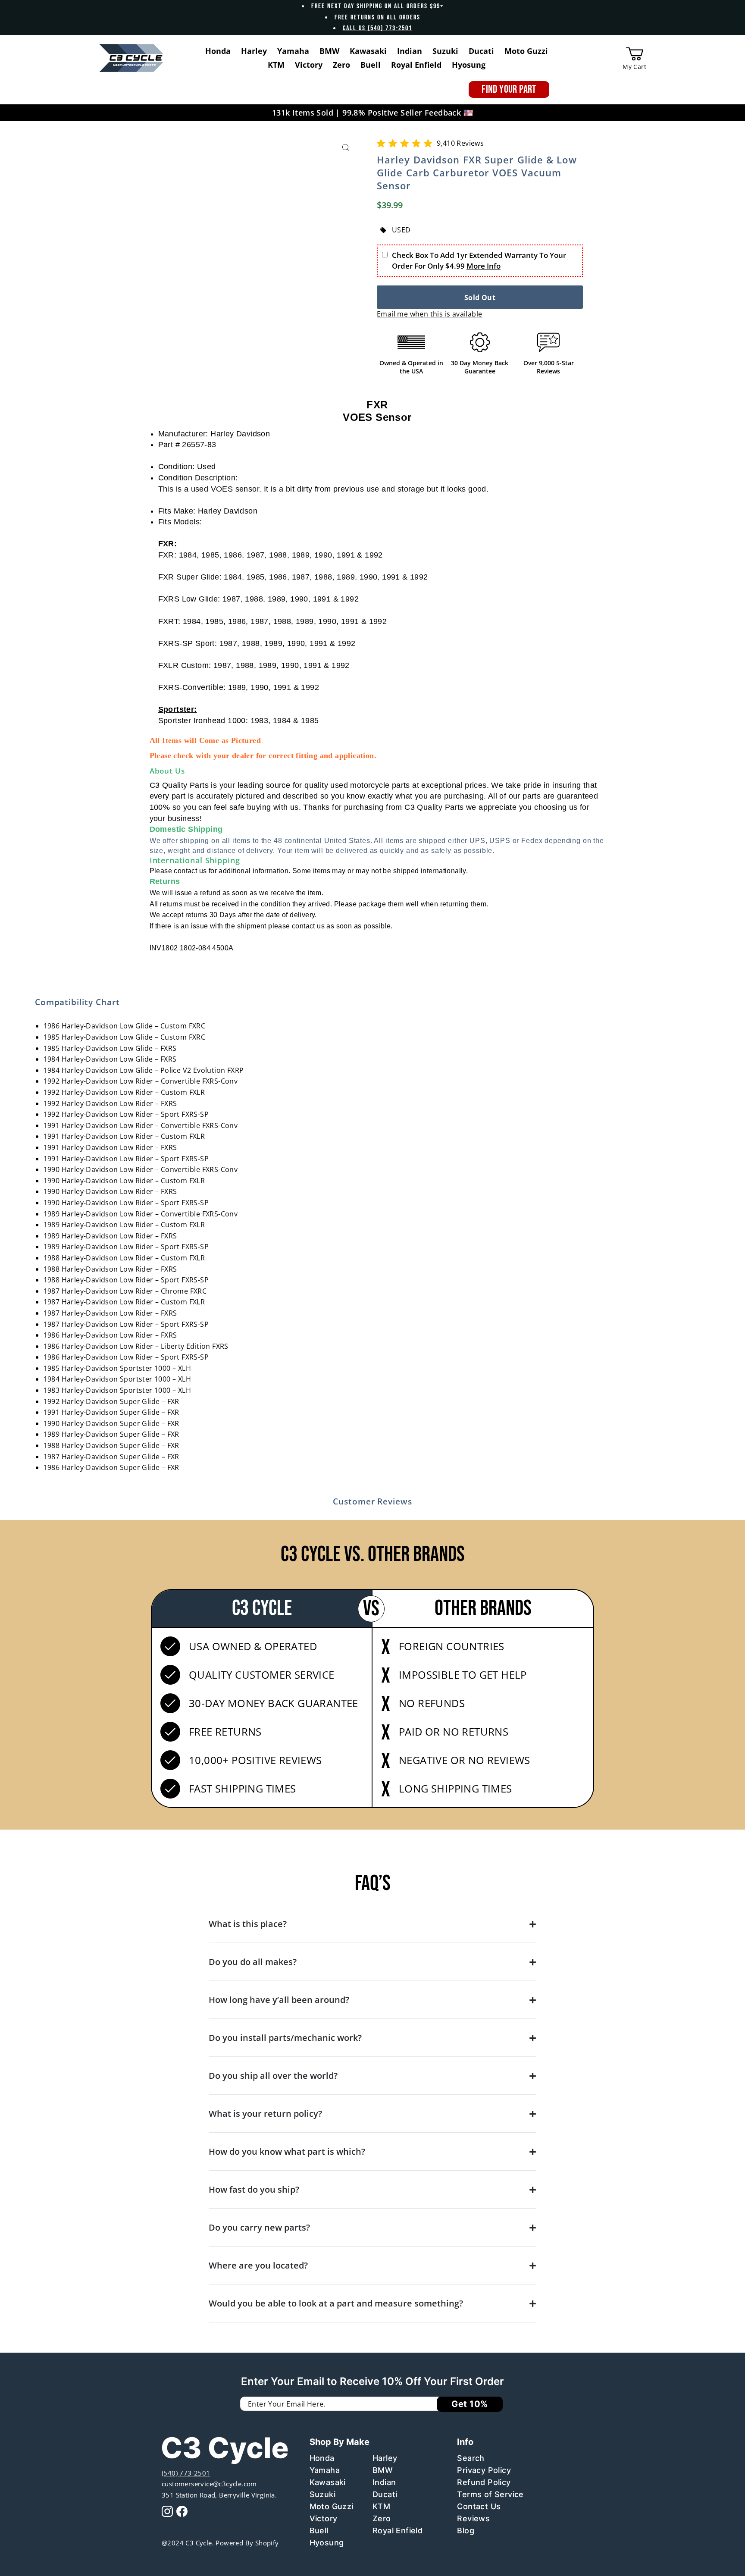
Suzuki (322, 2494)
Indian (384, 2482)
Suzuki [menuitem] (445, 51)
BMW (383, 2470)
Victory (324, 2518)
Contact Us (479, 2506)
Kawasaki (328, 2482)
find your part (509, 89)
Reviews (473, 2518)
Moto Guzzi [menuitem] (526, 51)
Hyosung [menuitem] (469, 65)
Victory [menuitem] (309, 65)
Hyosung (327, 2543)
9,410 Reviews (460, 143)
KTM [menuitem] (276, 65)
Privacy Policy (484, 2470)
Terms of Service (490, 2494)
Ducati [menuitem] (481, 51)
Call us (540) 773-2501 (377, 28)
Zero (382, 2518)
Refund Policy (484, 2482)
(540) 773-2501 (186, 2473)
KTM (381, 2506)
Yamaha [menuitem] (293, 51)
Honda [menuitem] (218, 51)
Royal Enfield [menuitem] (416, 65)
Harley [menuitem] (254, 51)
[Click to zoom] (346, 148)
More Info (484, 266)
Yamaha (325, 2470)
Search (471, 2458)
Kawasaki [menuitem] (368, 51)
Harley (385, 2458)
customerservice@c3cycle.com (209, 2484)
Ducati (385, 2494)
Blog (466, 2531)
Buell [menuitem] (371, 65)
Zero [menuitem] (341, 65)
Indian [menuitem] (410, 51)
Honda (322, 2458)
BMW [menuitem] (329, 51)
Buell (319, 2531)
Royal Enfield (398, 2531)
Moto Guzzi (332, 2506)
